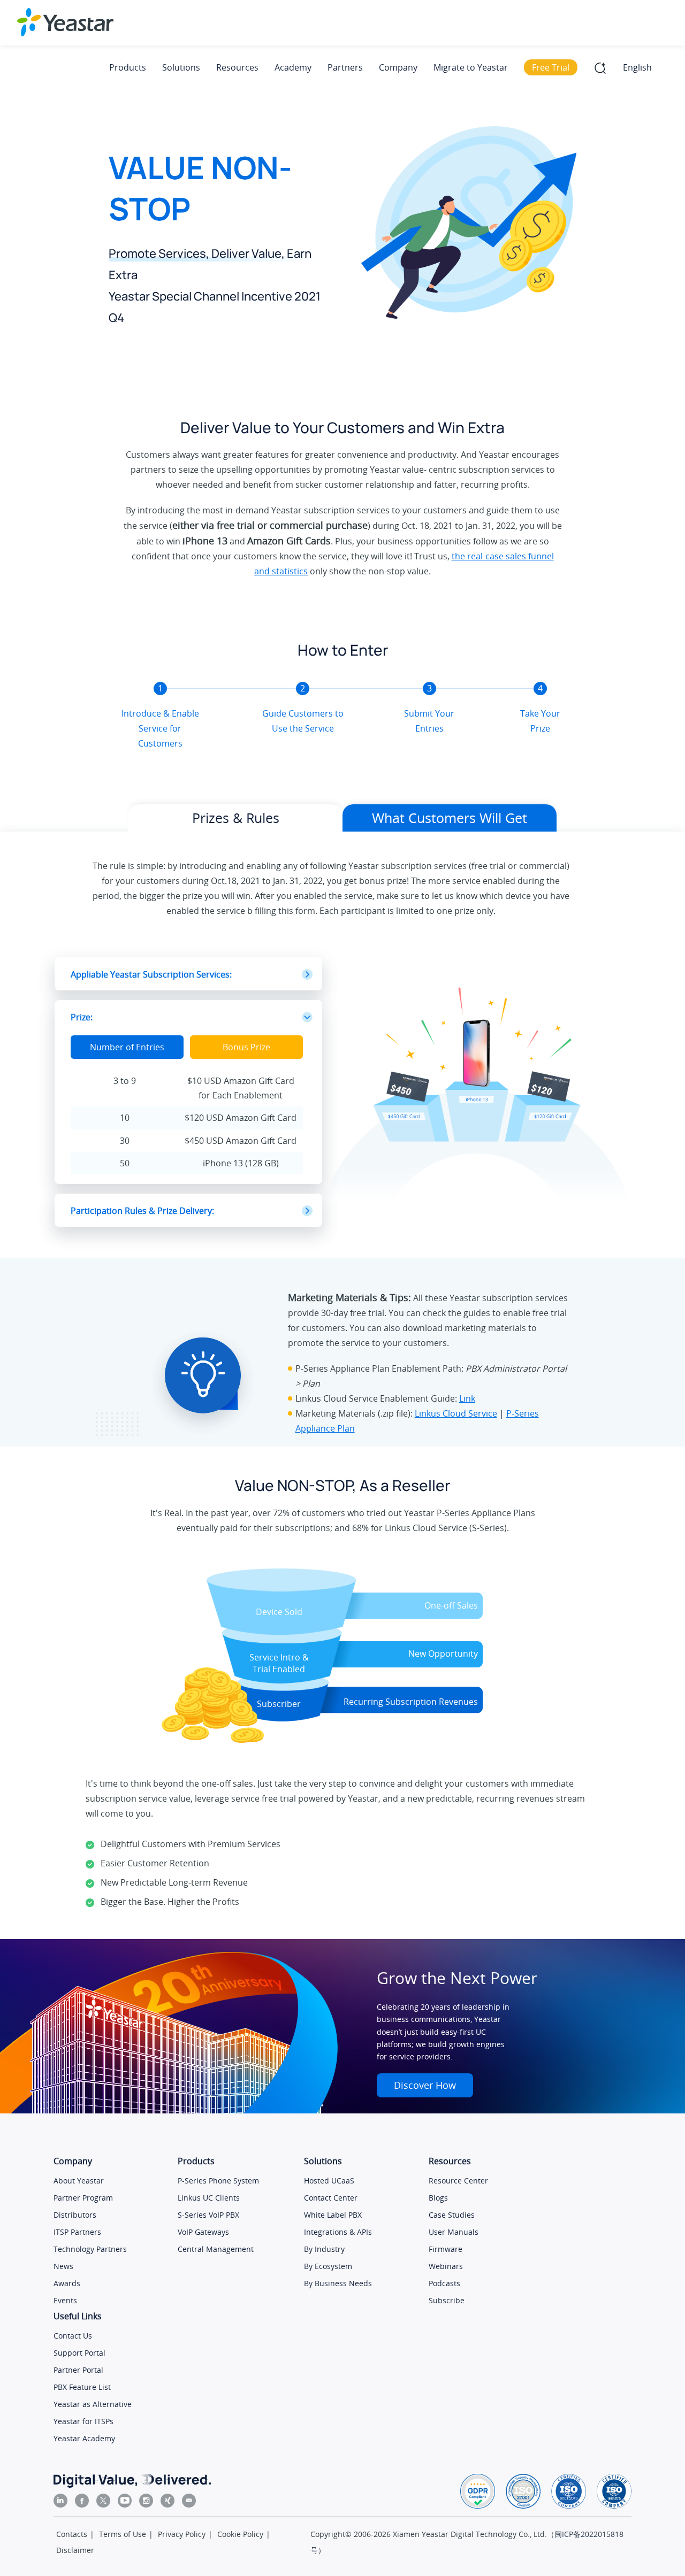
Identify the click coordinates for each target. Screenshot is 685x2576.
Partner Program (83, 2198)
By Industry (324, 2249)
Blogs (438, 2198)
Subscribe (447, 2300)
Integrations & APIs (338, 2232)
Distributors (75, 2215)
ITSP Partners (77, 2232)
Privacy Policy (182, 2534)
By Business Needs (338, 2283)
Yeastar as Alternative (93, 2404)
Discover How (425, 2085)
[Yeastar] (65, 22)
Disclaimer (75, 2550)
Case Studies (452, 2215)
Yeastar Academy (84, 2438)
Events (65, 2300)
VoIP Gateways (203, 2232)
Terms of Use (123, 2534)
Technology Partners (90, 2249)
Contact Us (73, 2336)
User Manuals (454, 2232)
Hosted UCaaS (329, 2181)
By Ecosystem (328, 2266)
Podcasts (444, 2283)
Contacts (72, 2534)
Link (467, 1398)
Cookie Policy (240, 2534)
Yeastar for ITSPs (83, 2421)
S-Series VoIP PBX (208, 2215)
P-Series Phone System (218, 2181)
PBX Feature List (82, 2387)
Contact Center (331, 2198)
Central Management (216, 2249)
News (63, 2266)
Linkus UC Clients (209, 2198)
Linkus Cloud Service (456, 1413)
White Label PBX (333, 2215)
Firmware (446, 2249)
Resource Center (458, 2181)
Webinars (446, 2266)
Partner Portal (78, 2370)
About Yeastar (79, 2181)
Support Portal (79, 2353)
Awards (67, 2283)
